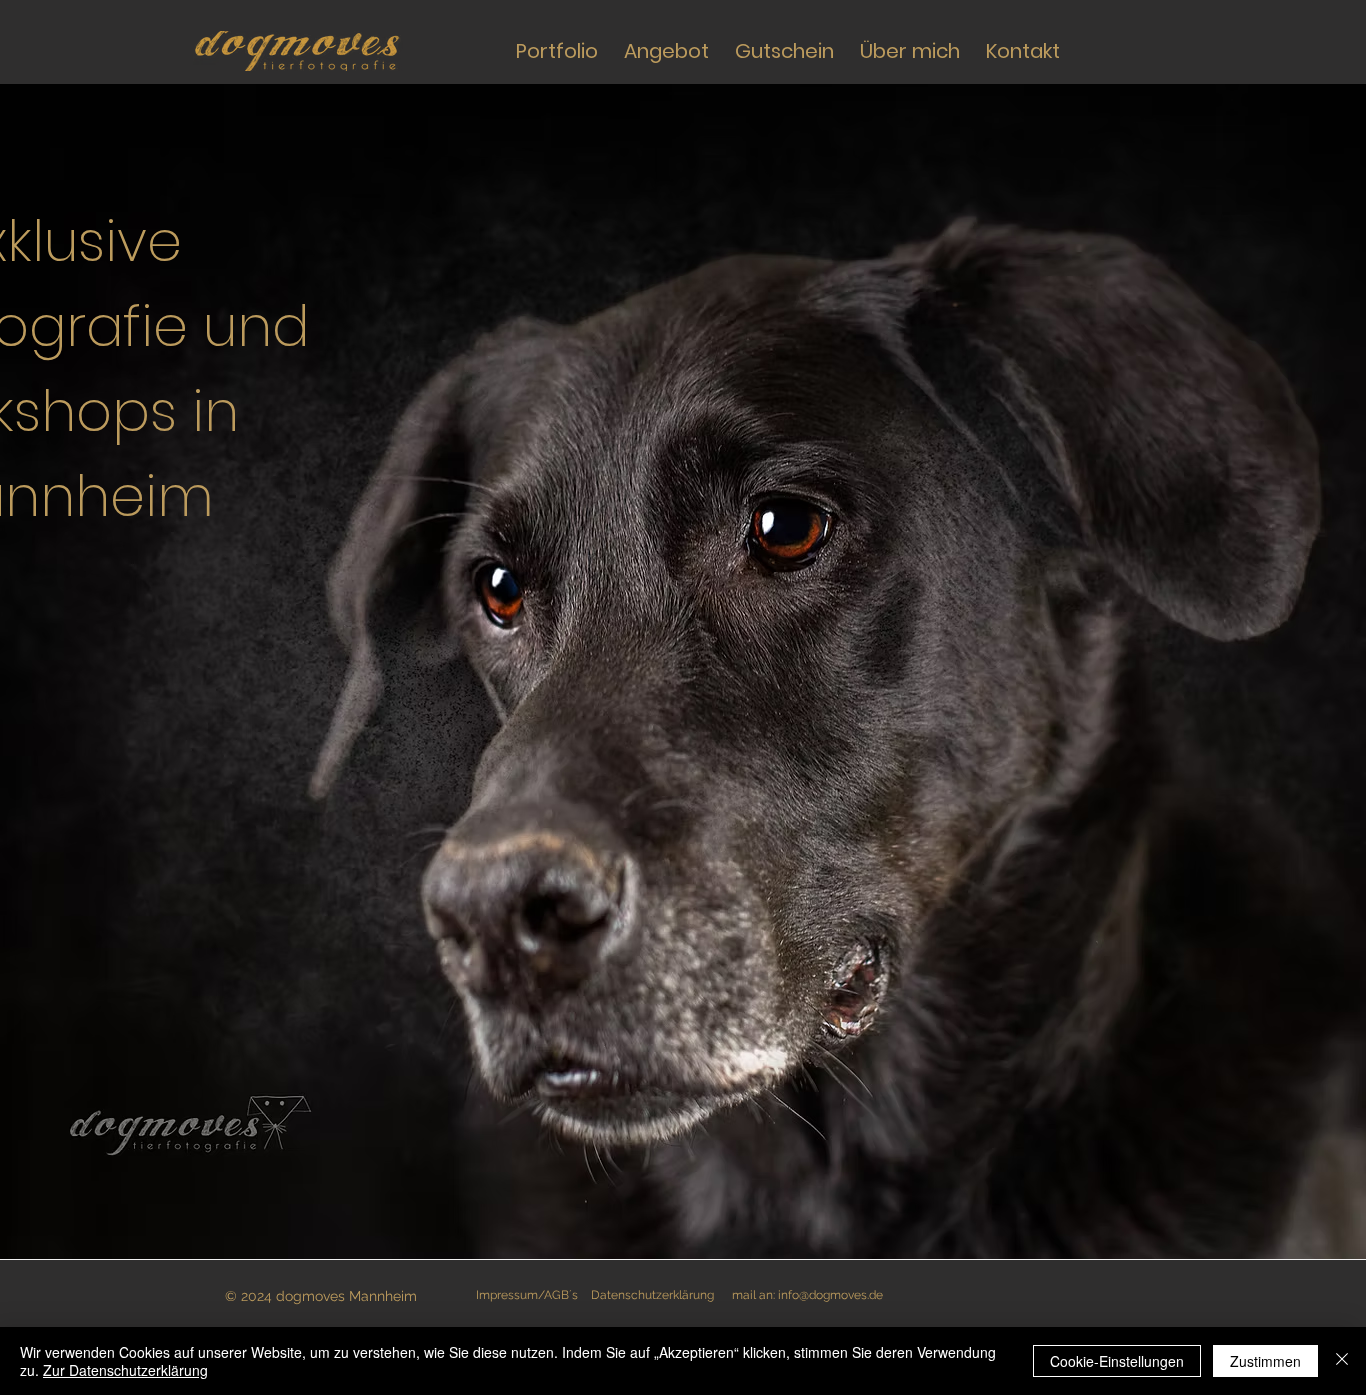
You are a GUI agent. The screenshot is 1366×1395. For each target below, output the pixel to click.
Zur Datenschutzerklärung (125, 1370)
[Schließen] (1342, 1361)
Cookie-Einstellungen (1117, 1361)
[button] (666, 51)
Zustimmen (1265, 1361)
